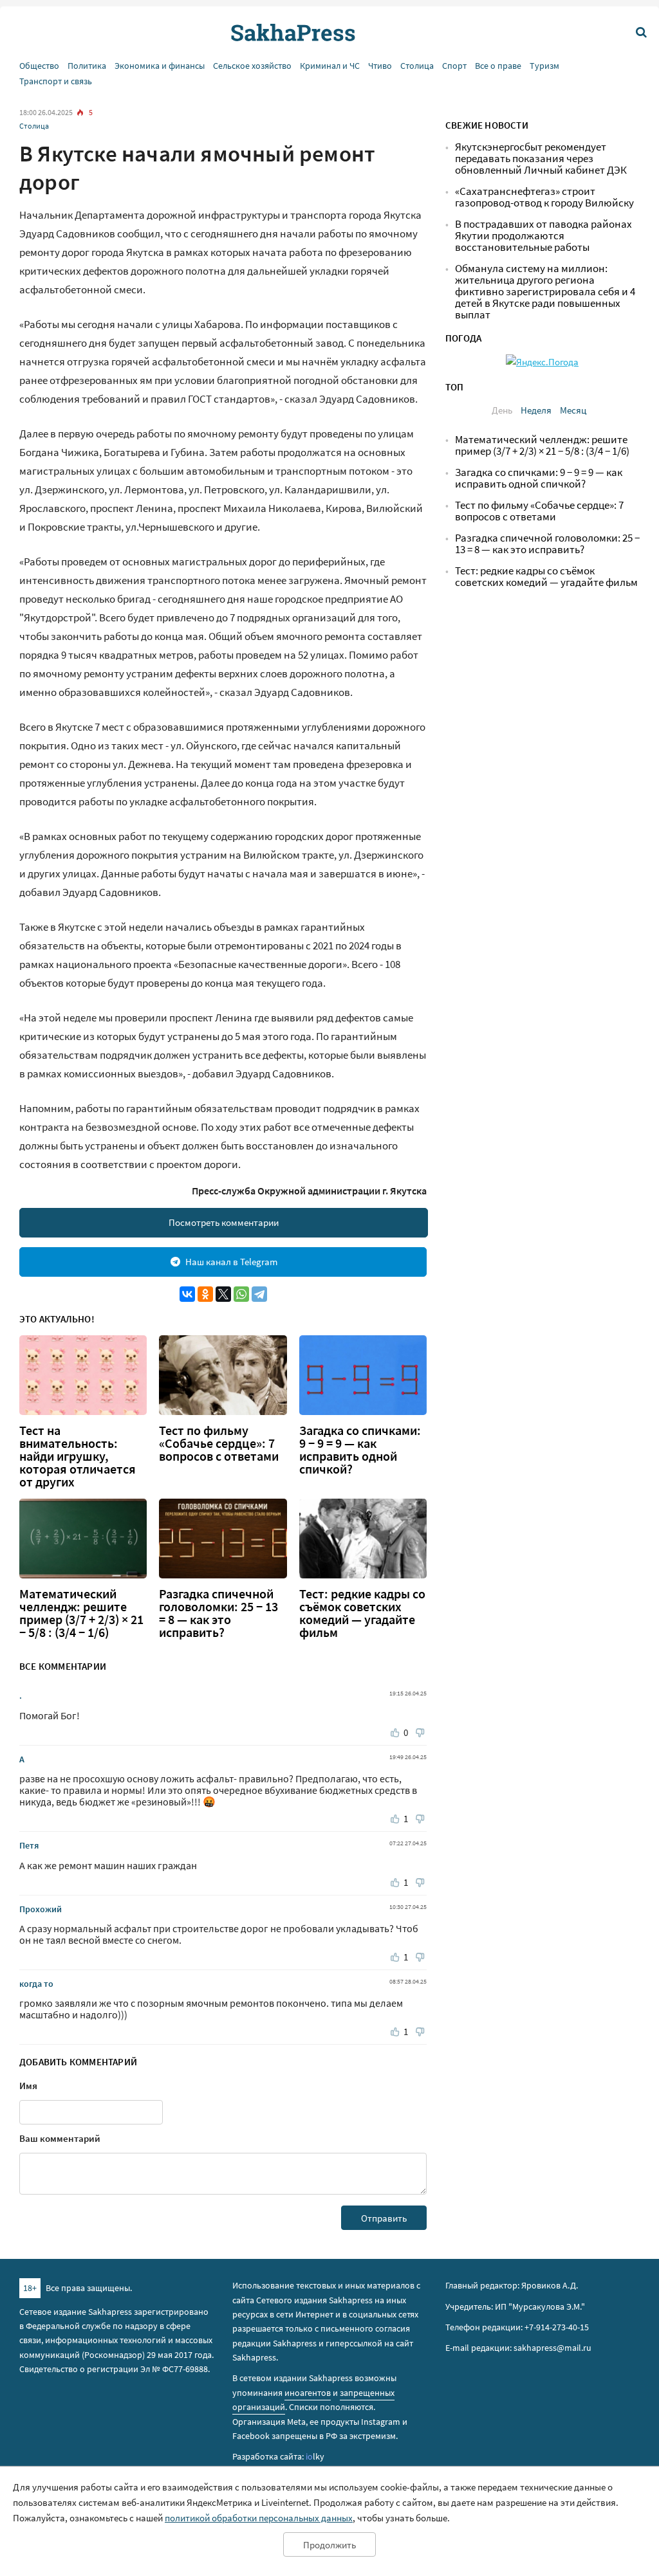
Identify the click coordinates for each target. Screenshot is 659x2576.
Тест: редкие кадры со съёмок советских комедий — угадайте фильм (362, 1613)
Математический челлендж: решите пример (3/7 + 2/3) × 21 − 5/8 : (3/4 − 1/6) (81, 1613)
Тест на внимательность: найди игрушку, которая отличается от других (78, 1456)
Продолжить (329, 2545)
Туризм (544, 66)
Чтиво (380, 66)
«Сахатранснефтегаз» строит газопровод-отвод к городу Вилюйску (544, 197)
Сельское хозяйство (252, 66)
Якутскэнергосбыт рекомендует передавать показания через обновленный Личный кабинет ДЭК (541, 159)
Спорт (454, 66)
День (502, 410)
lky (315, 2456)
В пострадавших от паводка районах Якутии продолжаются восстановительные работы (543, 236)
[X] (223, 1294)
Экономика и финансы (160, 66)
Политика (87, 66)
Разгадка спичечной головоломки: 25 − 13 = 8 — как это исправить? (218, 1613)
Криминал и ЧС (330, 66)
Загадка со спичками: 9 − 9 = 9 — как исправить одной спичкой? (360, 1450)
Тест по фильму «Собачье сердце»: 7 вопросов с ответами (219, 1443)
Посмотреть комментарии (224, 1222)
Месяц (573, 410)
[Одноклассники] (205, 1294)
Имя (28, 2086)
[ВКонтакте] (187, 1294)
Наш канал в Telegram (231, 1262)
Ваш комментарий (60, 2138)
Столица (417, 66)
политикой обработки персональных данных (259, 2518)
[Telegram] (259, 1294)
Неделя (536, 410)
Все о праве (498, 66)
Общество (39, 66)
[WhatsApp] (241, 1294)
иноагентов (308, 2393)
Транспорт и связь (56, 81)
